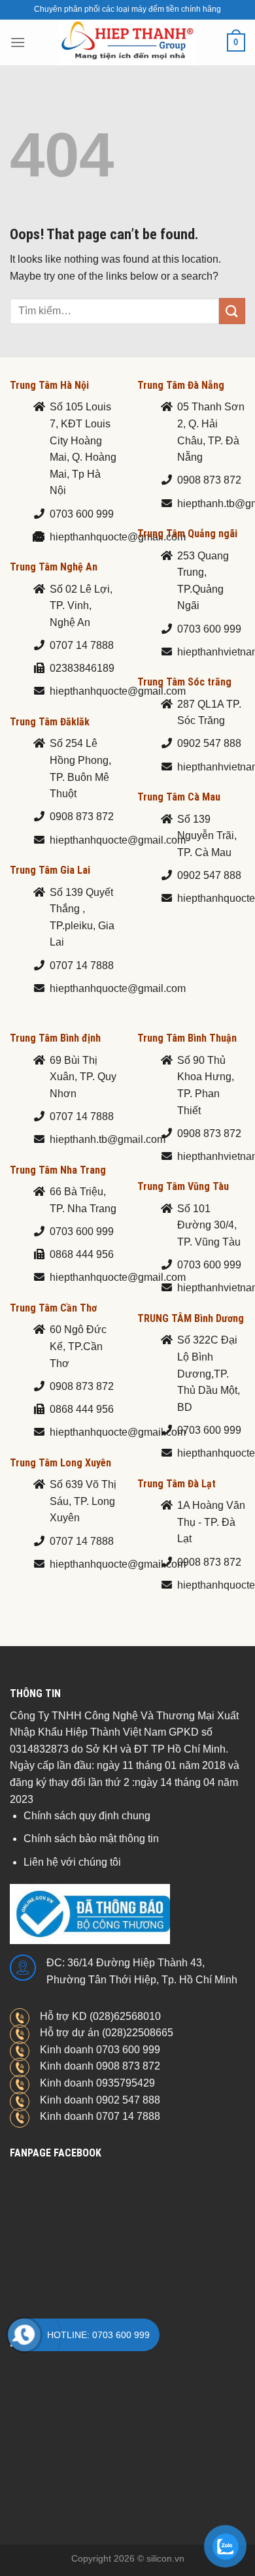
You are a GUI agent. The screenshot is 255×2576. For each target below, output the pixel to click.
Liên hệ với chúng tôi (72, 1862)
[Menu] (18, 42)
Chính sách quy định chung (87, 1816)
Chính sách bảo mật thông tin (91, 1839)
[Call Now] (24, 2335)
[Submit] (232, 311)
